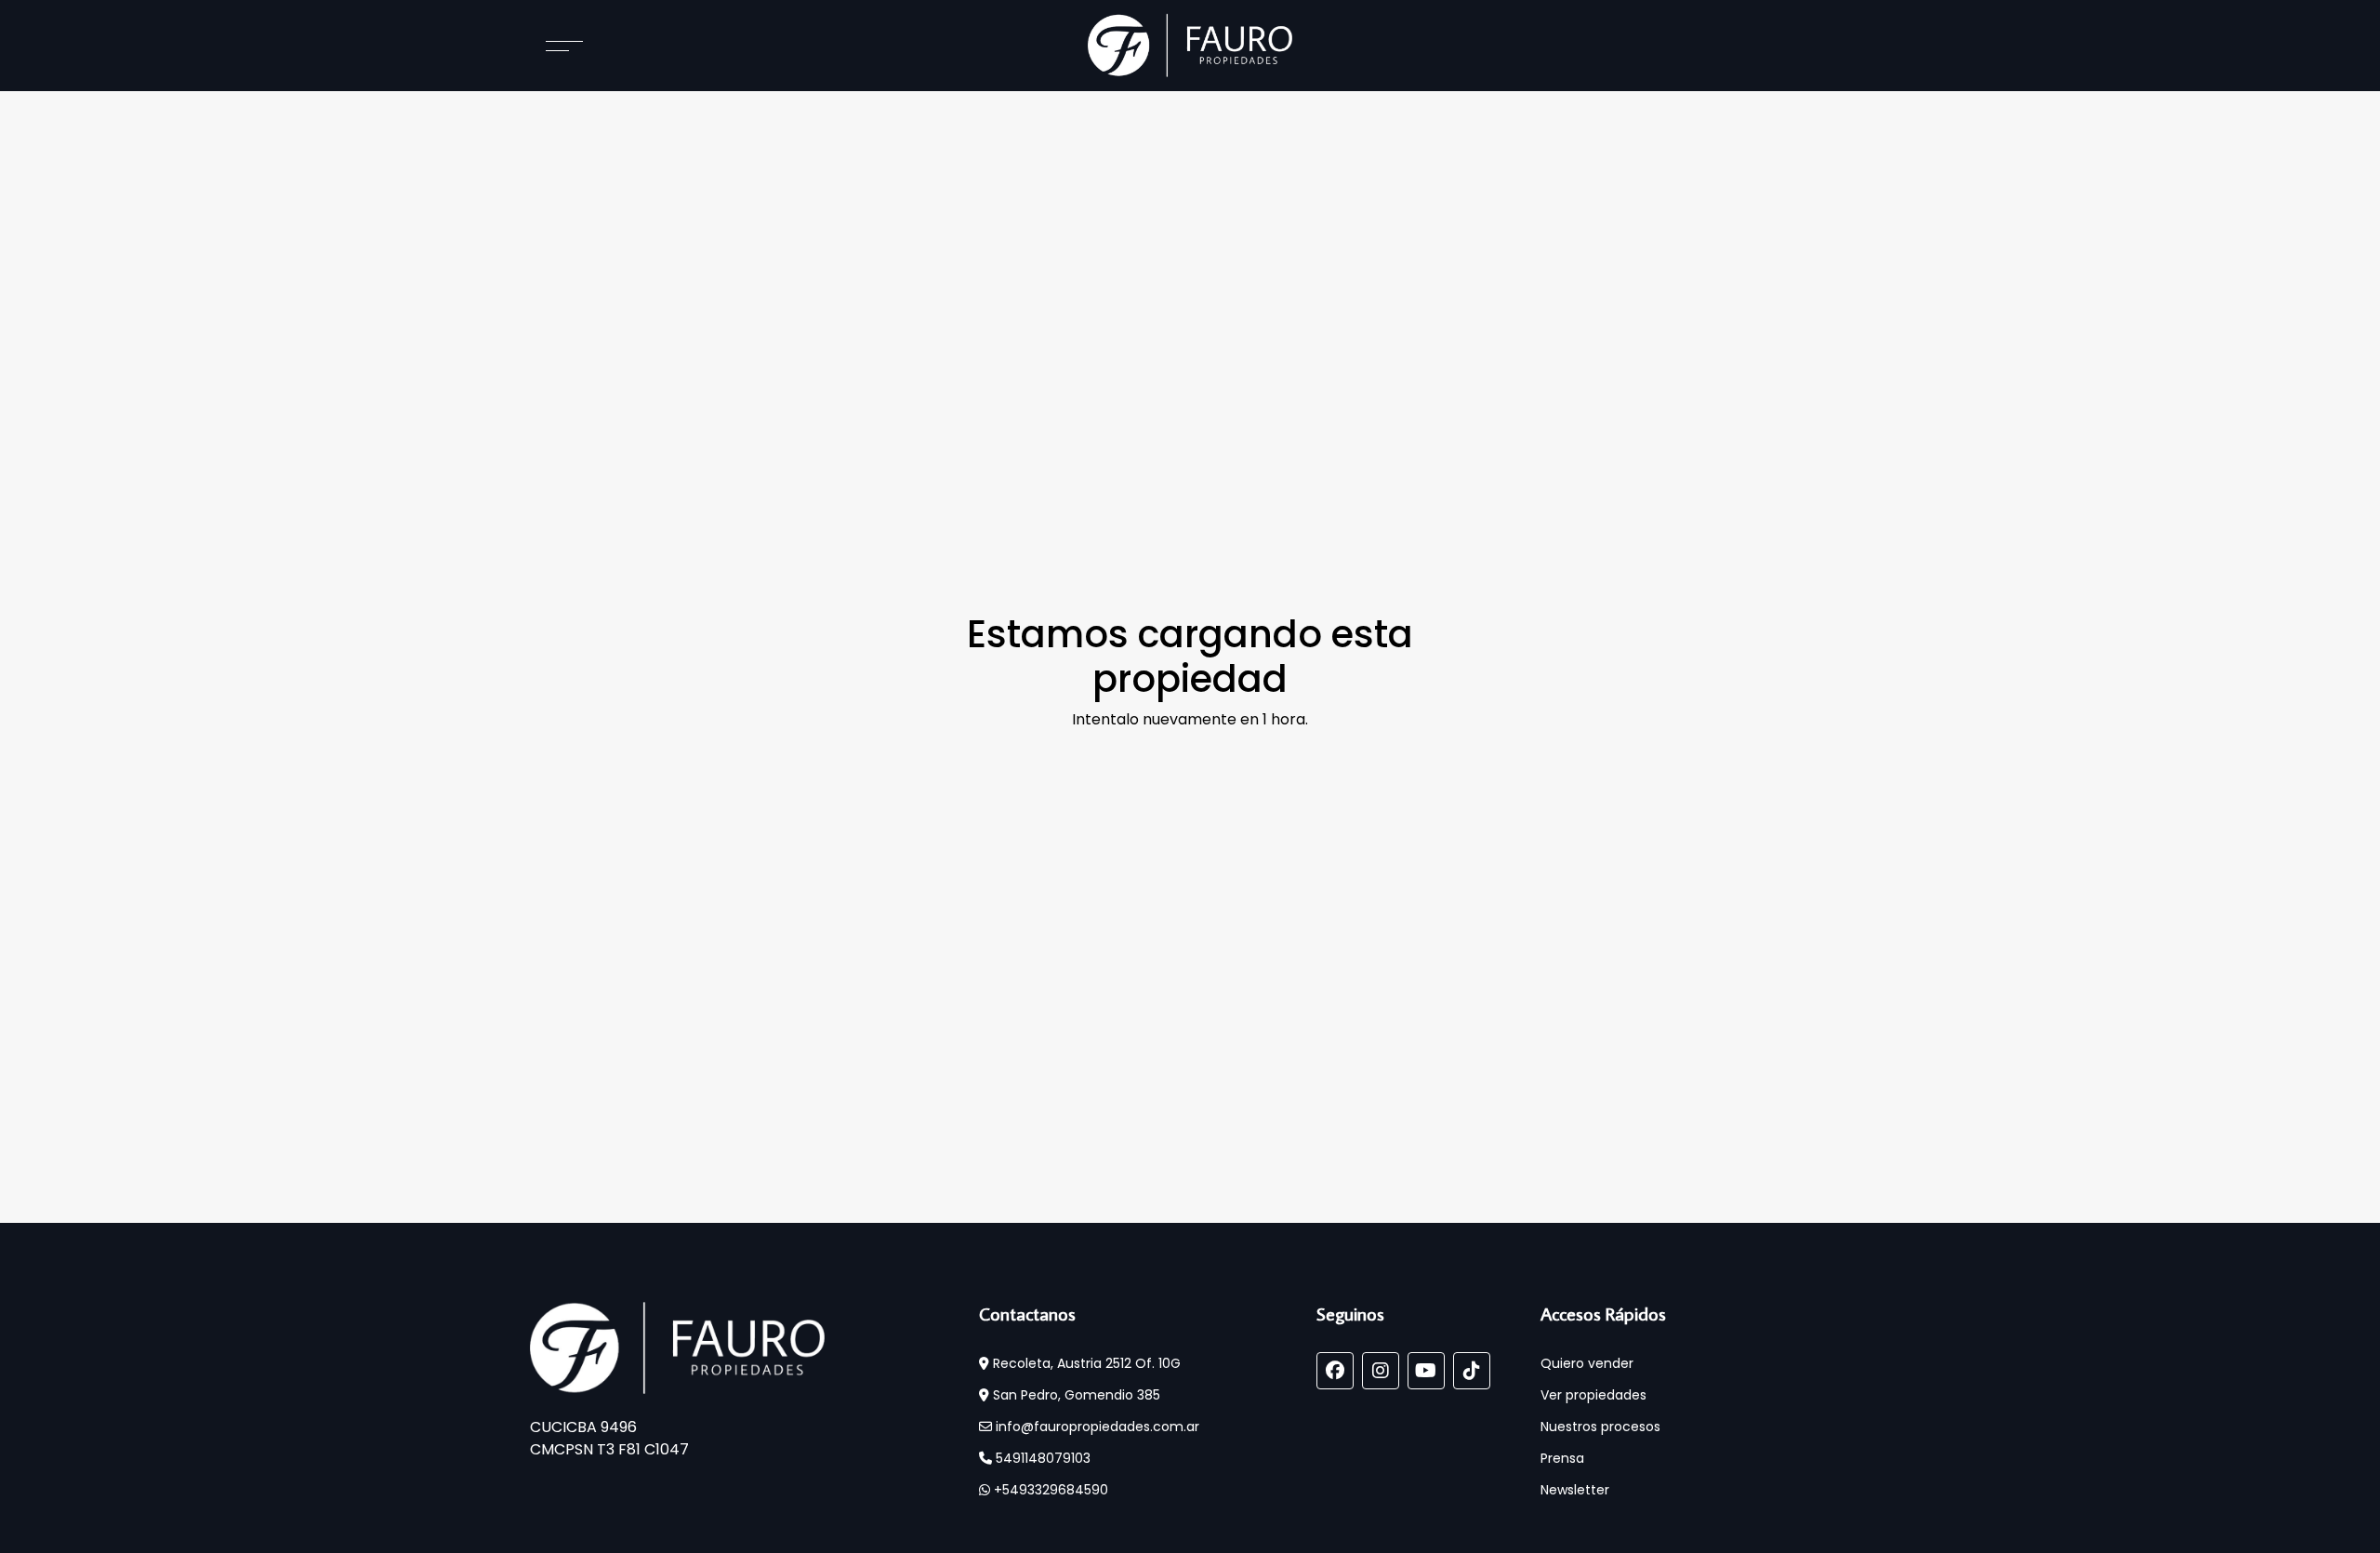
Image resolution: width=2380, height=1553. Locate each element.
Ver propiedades (1593, 1395)
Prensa (1562, 1458)
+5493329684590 (1049, 1490)
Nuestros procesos (1600, 1427)
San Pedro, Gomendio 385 (1075, 1395)
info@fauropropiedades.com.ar (1096, 1427)
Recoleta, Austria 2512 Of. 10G (1085, 1363)
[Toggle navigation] (546, 46)
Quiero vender (1587, 1363)
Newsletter (1575, 1490)
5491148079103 (1041, 1458)
